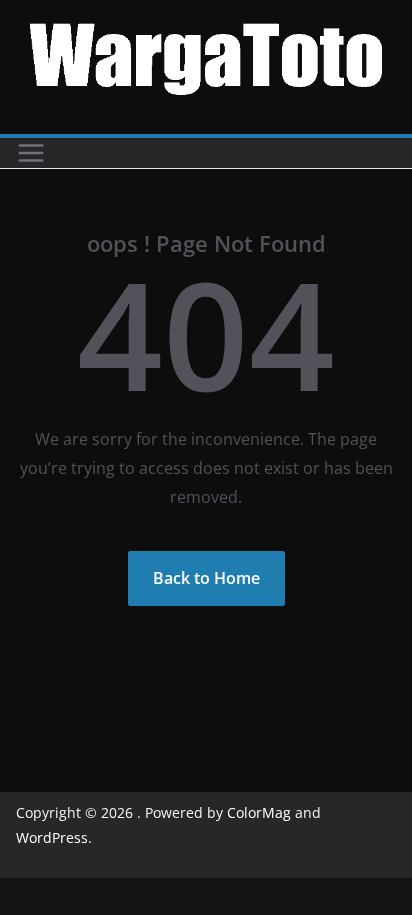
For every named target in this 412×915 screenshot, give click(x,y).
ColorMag (259, 812)
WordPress (52, 837)
